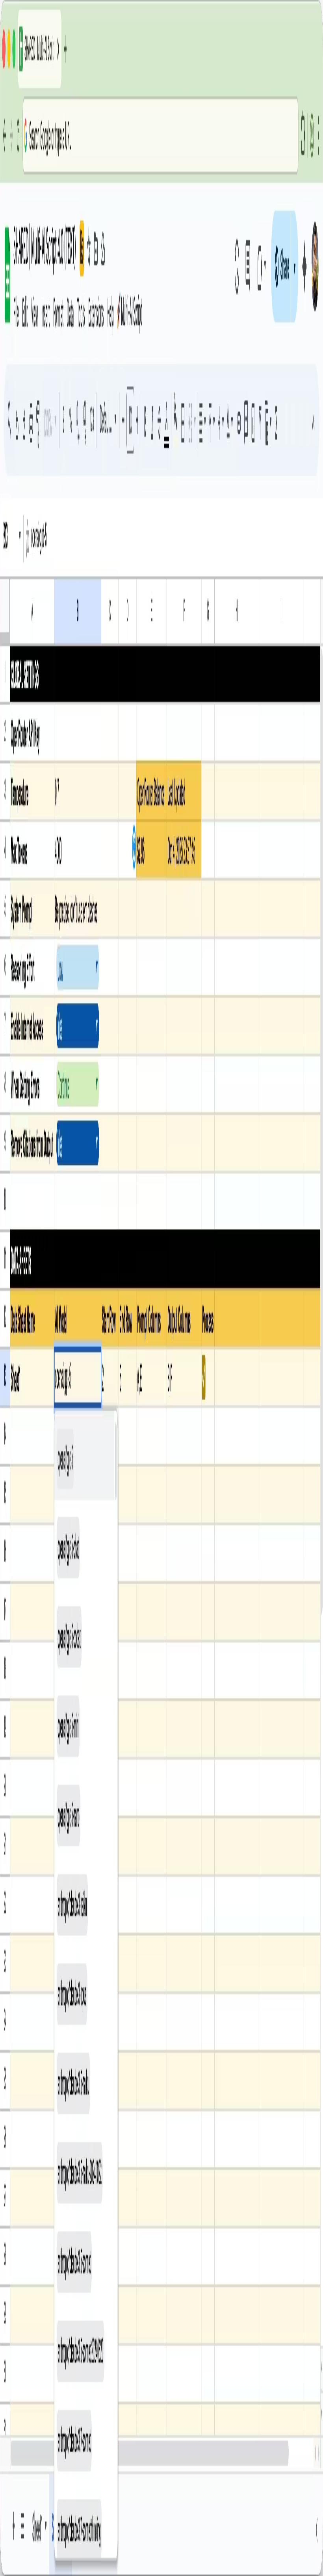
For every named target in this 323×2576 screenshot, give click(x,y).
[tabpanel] (161, 1638)
